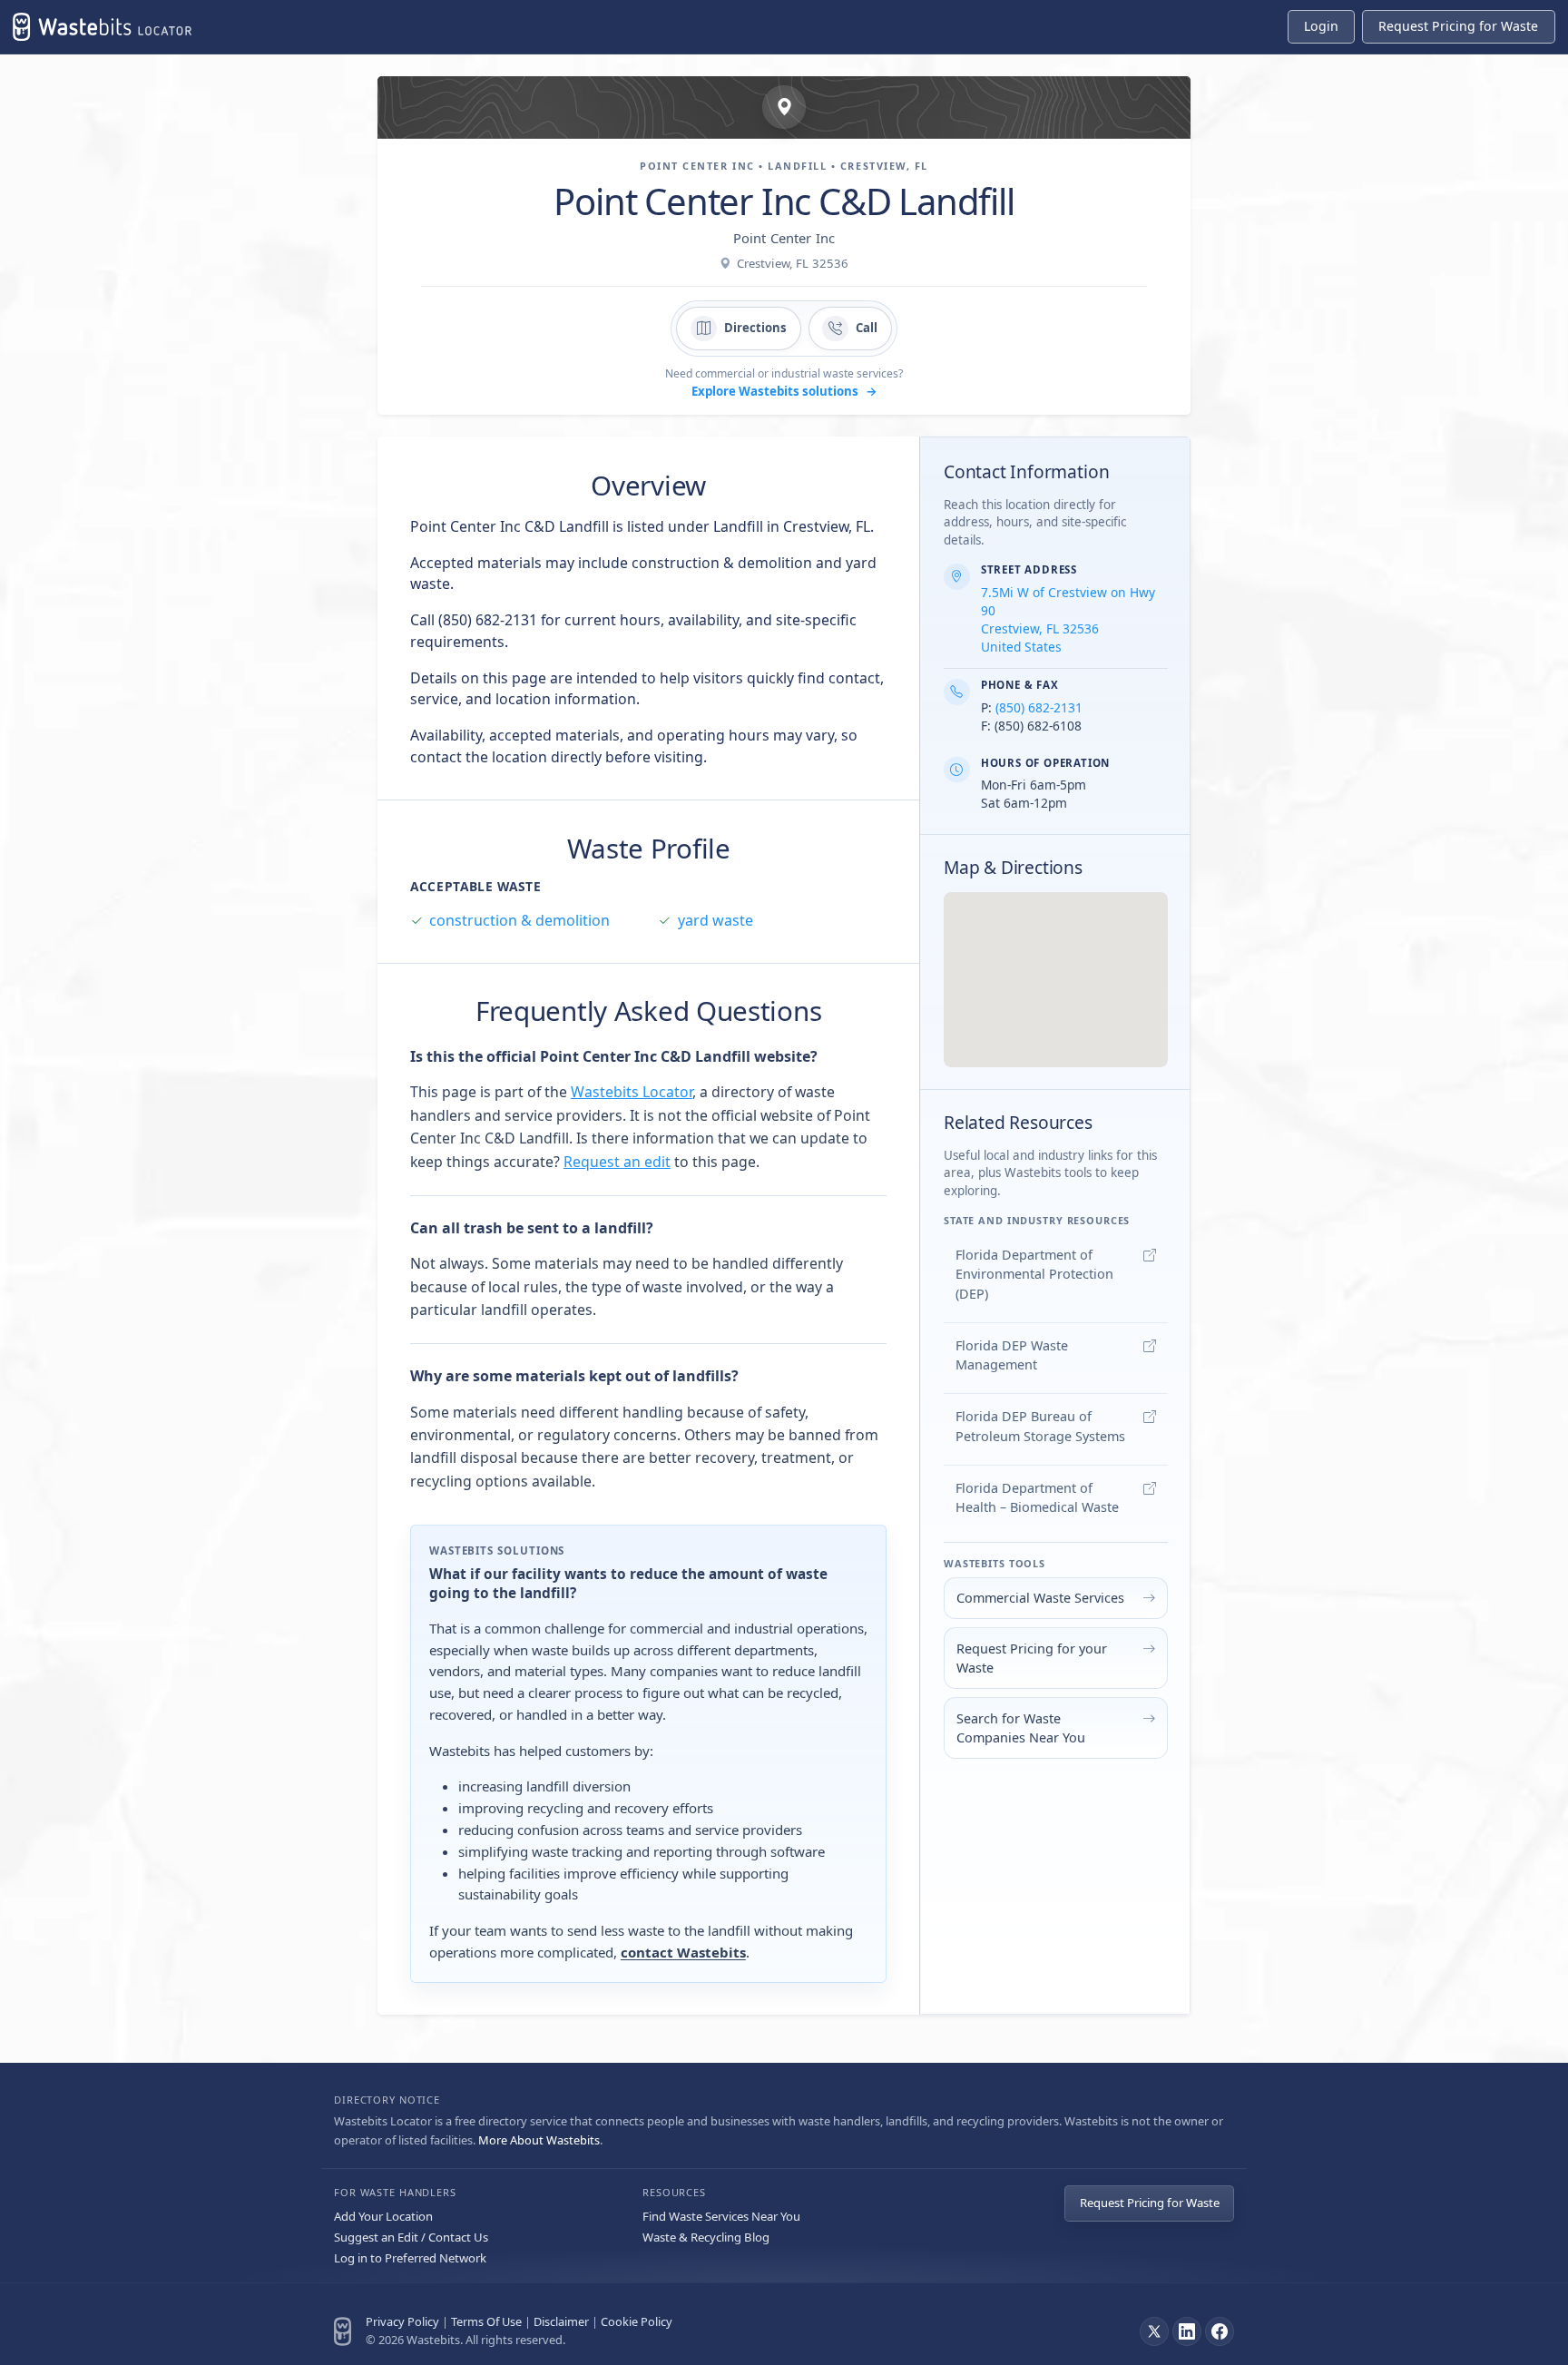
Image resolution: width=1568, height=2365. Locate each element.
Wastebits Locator (632, 1092)
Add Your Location (383, 2216)
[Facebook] (1220, 2331)
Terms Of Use (486, 2321)
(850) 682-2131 (1039, 707)
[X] (1154, 2331)
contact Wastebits (683, 1952)
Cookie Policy (637, 2321)
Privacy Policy (402, 2321)
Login (1321, 26)
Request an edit (617, 1162)
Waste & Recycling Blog (706, 2237)
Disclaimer (561, 2321)
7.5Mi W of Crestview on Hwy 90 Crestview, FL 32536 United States (1068, 619)
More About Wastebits (539, 2140)
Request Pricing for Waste (1150, 2203)
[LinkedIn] (1187, 2331)
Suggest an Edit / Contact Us (411, 2237)
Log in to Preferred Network (410, 2258)
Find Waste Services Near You (721, 2216)
